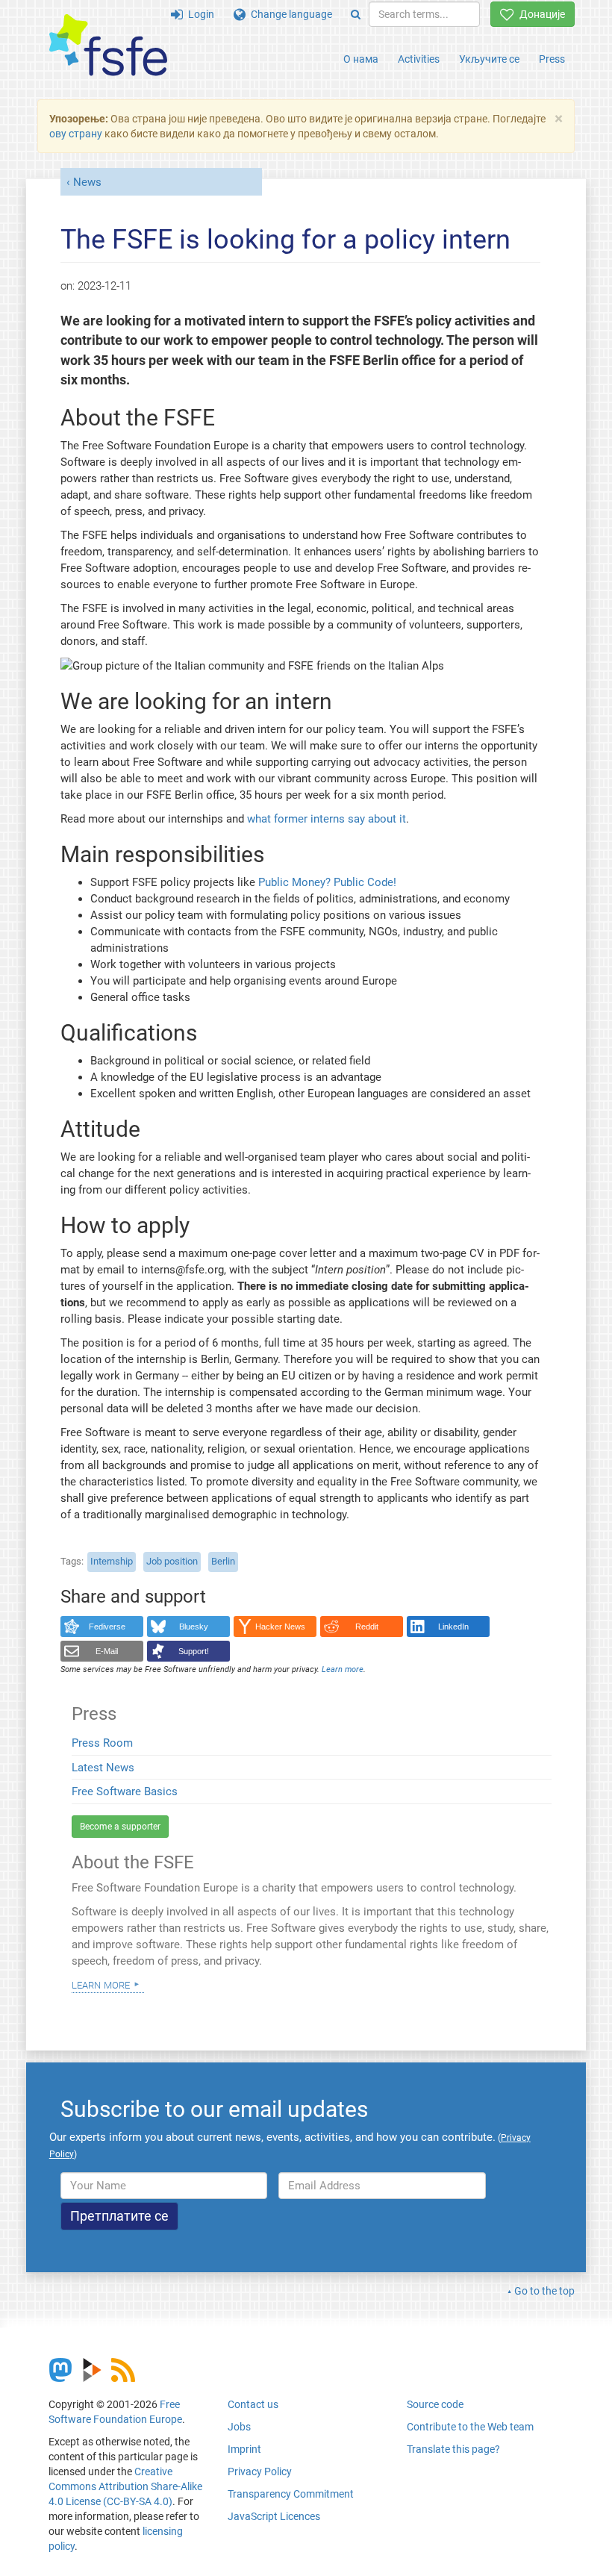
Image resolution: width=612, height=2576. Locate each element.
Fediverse (107, 1627)
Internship (112, 1561)
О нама (361, 59)
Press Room (102, 1743)
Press (552, 59)
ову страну (76, 134)
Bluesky (194, 1627)
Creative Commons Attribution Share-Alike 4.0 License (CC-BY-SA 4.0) (125, 2486)
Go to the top (544, 2291)
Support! (194, 1651)
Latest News (103, 1768)
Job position (172, 1561)
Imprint (244, 2449)
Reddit (367, 1627)
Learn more (101, 1984)
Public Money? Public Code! (327, 882)
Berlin (223, 1561)
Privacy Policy (260, 2471)
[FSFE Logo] (108, 46)
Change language (289, 14)
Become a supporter (120, 1827)
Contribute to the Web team (470, 2427)
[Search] (356, 14)
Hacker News (280, 1627)
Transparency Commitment (291, 2494)
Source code (435, 2404)
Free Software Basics (125, 1791)
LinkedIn (453, 1627)
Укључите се (489, 59)
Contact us (253, 2404)
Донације (540, 14)
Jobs (239, 2427)
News (87, 182)
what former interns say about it (327, 819)
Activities (419, 59)
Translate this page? (453, 2449)
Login (199, 14)
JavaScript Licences (274, 2516)
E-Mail (107, 1651)
